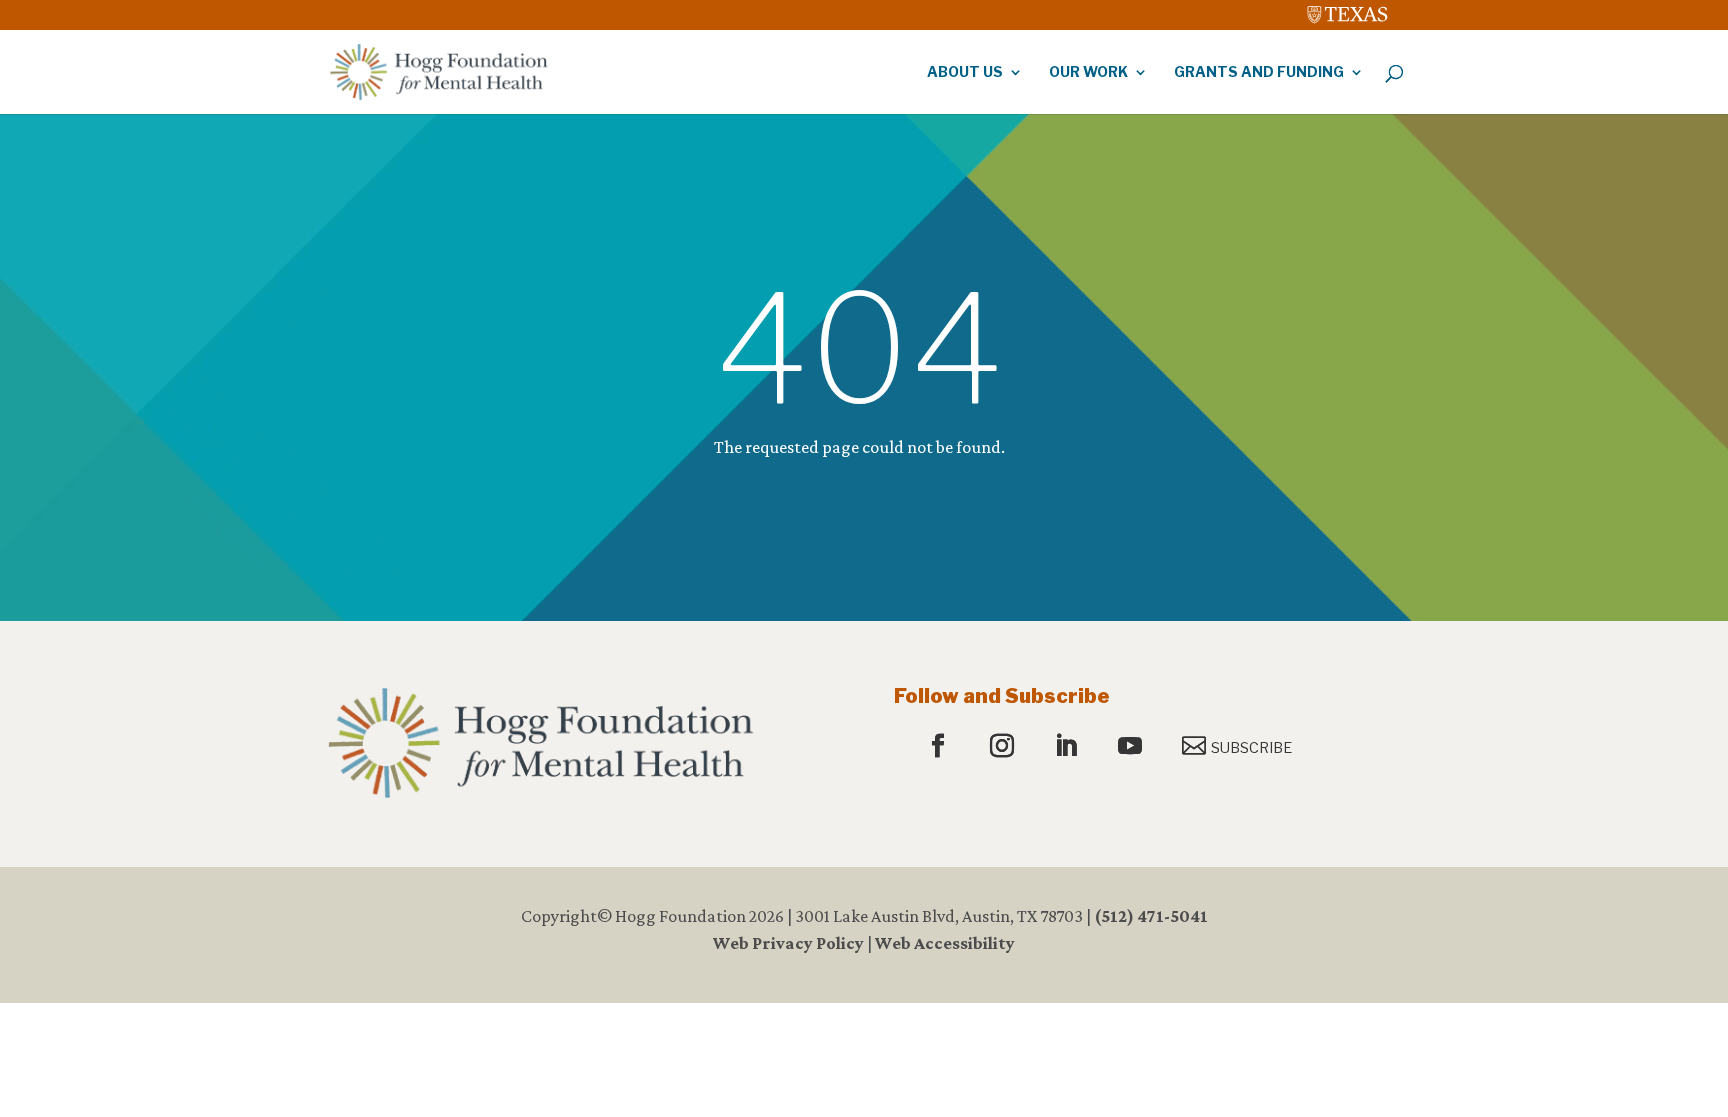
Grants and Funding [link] (1259, 72)
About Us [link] (965, 72)
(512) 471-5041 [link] (1151, 916)
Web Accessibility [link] (945, 943)
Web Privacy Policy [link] (788, 943)
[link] (1348, 10)
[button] (940, 747)
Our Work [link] (1088, 72)
